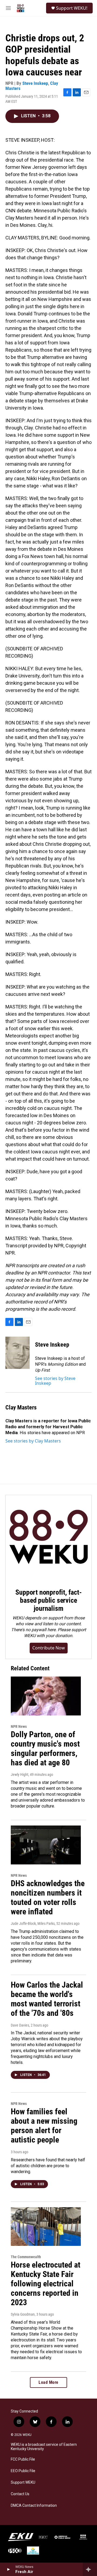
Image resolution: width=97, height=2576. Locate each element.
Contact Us (20, 2494)
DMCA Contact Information (34, 2506)
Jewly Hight (20, 1775)
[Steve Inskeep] (18, 1353)
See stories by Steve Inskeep (55, 1381)
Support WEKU (23, 2482)
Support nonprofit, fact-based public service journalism (48, 1600)
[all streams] (90, 2569)
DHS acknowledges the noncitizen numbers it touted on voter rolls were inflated (48, 1897)
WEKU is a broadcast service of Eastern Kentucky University (44, 2447)
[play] (8, 2569)
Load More (48, 2382)
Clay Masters (21, 1407)
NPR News (19, 1726)
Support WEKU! (72, 8)
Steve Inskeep (35, 83)
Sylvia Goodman (23, 2314)
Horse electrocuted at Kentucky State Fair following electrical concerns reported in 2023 (46, 2283)
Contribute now (49, 1648)
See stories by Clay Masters (33, 1441)
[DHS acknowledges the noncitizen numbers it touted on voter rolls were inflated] (46, 1845)
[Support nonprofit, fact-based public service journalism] (48, 1538)
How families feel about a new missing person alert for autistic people (44, 2125)
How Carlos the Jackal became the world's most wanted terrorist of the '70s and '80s (47, 1999)
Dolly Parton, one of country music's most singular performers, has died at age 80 (45, 1748)
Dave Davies (20, 2025)
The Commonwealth (26, 2257)
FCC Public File (23, 2459)
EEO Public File (23, 2471)
